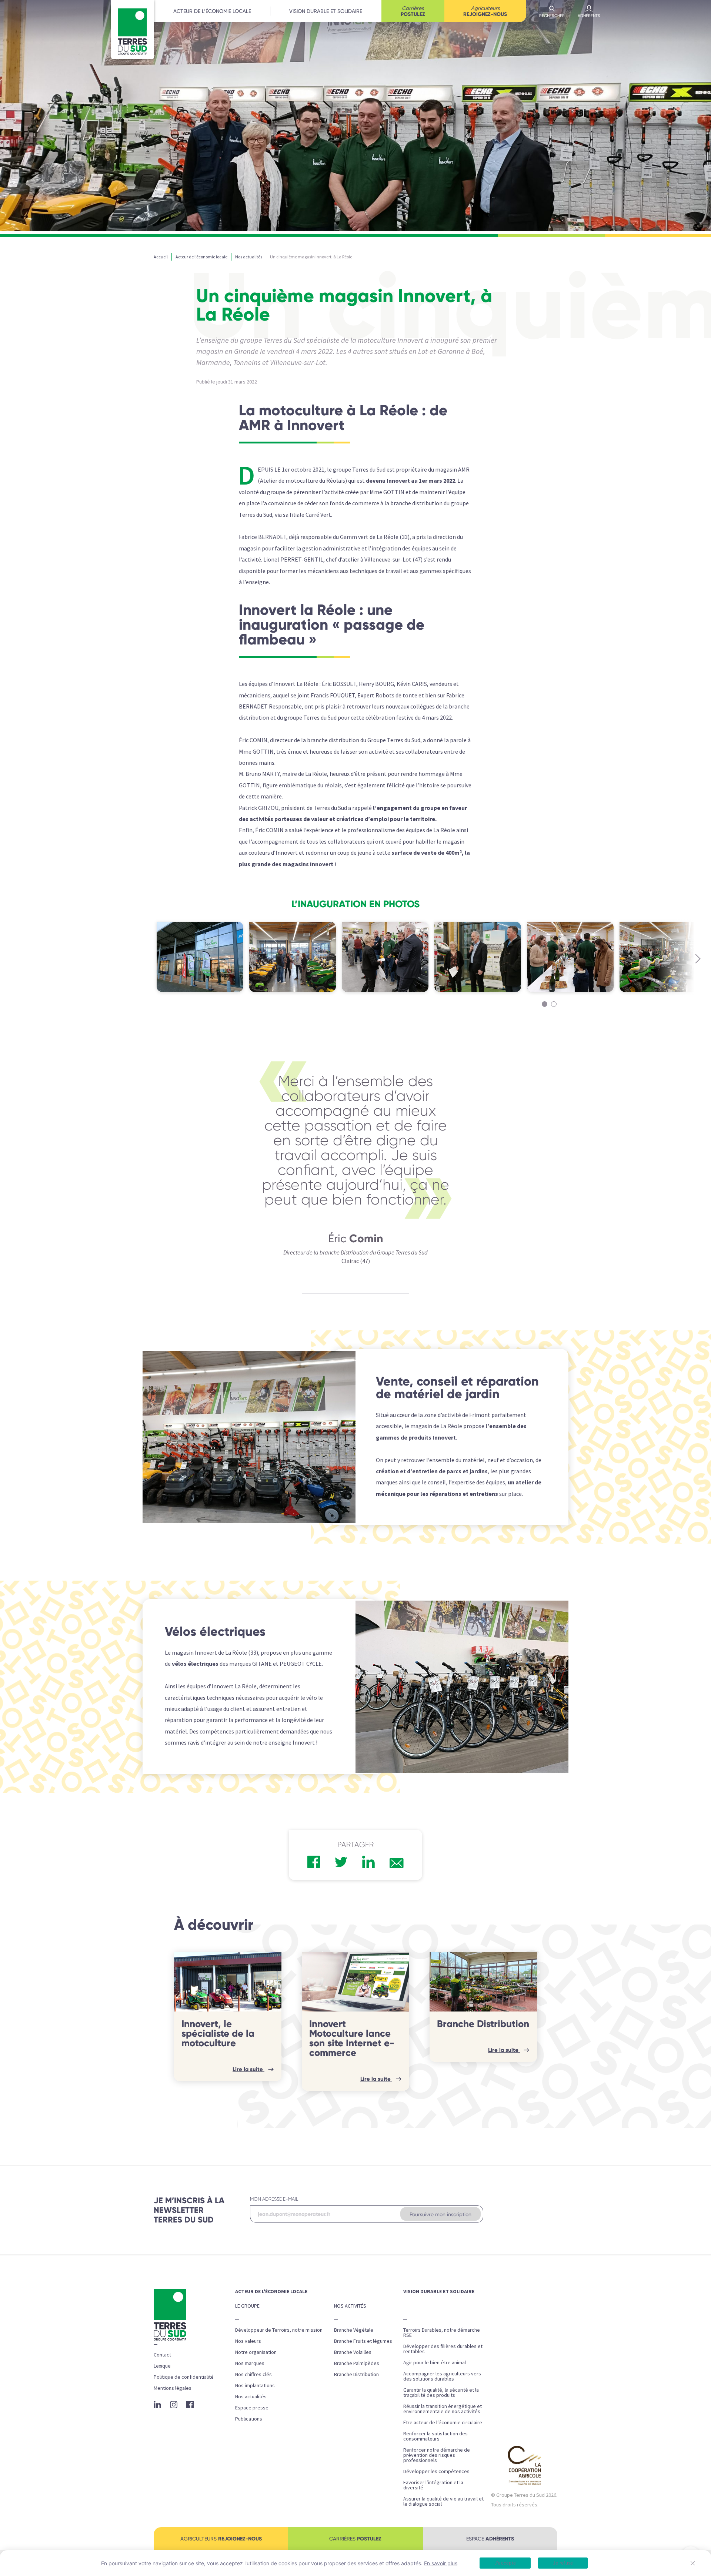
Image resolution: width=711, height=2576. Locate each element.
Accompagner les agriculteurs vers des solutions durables (442, 2376)
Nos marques (250, 2363)
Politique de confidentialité (184, 2377)
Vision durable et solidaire (326, 11)
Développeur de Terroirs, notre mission (279, 2330)
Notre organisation (256, 2352)
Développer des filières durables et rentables (443, 2349)
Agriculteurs (485, 11)
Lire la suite (248, 2069)
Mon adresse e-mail (274, 2199)
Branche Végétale (354, 2330)
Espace (490, 2539)
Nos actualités (251, 2396)
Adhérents (589, 16)
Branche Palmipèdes (357, 2363)
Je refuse (563, 2563)
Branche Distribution (483, 2024)
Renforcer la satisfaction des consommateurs (435, 2436)
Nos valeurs (248, 2341)
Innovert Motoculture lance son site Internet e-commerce (352, 2038)
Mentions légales (173, 2388)
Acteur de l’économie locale (212, 11)
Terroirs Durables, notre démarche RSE (442, 2332)
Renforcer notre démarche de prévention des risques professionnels (437, 2455)
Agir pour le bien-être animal (435, 2362)
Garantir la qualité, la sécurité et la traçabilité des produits (441, 2392)
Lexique (162, 2366)
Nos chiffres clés (253, 2374)
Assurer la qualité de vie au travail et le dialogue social (443, 2501)
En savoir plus (441, 2563)
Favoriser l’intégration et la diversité (433, 2485)
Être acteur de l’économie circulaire (443, 2422)
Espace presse (252, 2408)
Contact (162, 2355)
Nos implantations (255, 2385)
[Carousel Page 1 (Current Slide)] (545, 1004)
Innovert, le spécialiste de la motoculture (218, 2033)
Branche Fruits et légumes (363, 2341)
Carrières (413, 11)
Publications (249, 2419)
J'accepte (505, 2563)
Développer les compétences (436, 2471)
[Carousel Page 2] (554, 1004)
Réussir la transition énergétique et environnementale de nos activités (443, 2409)
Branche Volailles (353, 2352)
